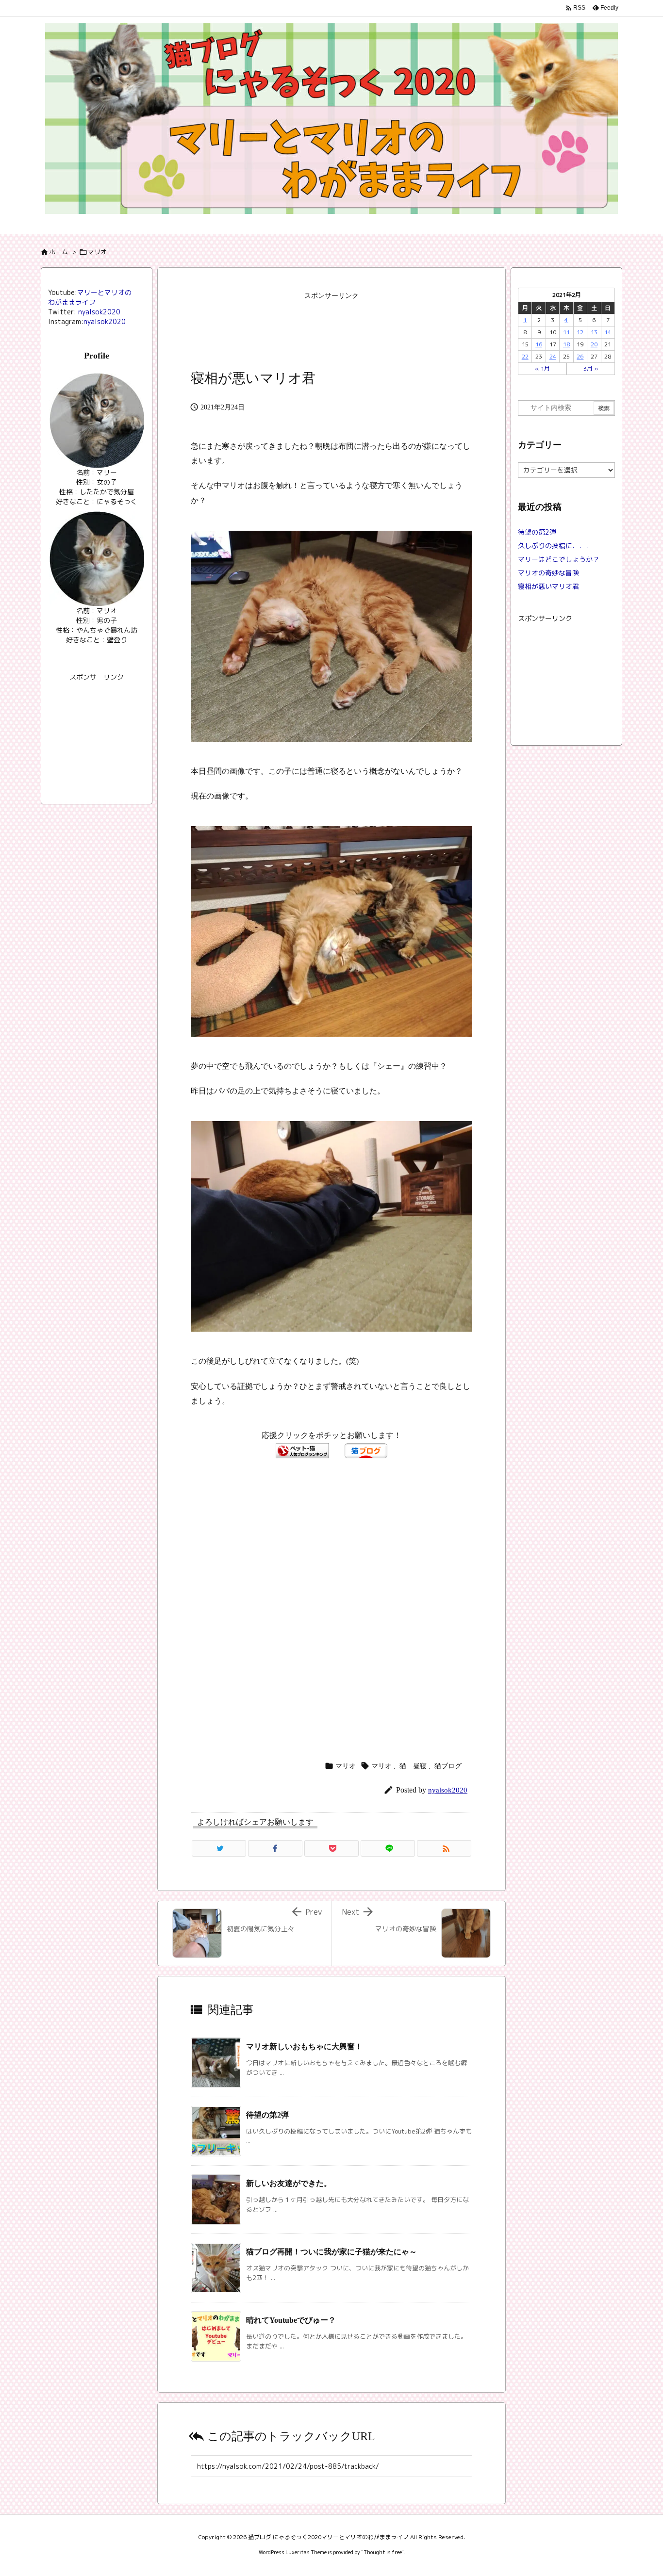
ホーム (58, 252)
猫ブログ (448, 1766)
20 (594, 344)
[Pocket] (331, 1848)
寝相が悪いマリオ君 (548, 586)
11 (566, 332)
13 (594, 332)
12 (580, 332)
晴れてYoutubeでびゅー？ (291, 2320)
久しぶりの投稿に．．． (555, 546)
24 (553, 356)
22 (525, 356)
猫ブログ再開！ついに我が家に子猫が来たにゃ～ (331, 2252)
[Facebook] (275, 1848)
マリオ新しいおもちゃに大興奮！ (304, 2046)
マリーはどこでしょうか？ (559, 559)
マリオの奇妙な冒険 (548, 573)
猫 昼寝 (413, 1766)
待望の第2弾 (267, 2115)
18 (566, 344)
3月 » (591, 368)
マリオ (97, 252)
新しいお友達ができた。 (289, 2183)
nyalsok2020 (448, 1790)
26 (580, 356)
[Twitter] (219, 1848)
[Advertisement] (331, 329)
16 (539, 344)
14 (608, 332)
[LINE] (388, 1848)
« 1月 (542, 368)
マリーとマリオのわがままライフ (90, 297)
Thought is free (382, 2552)
